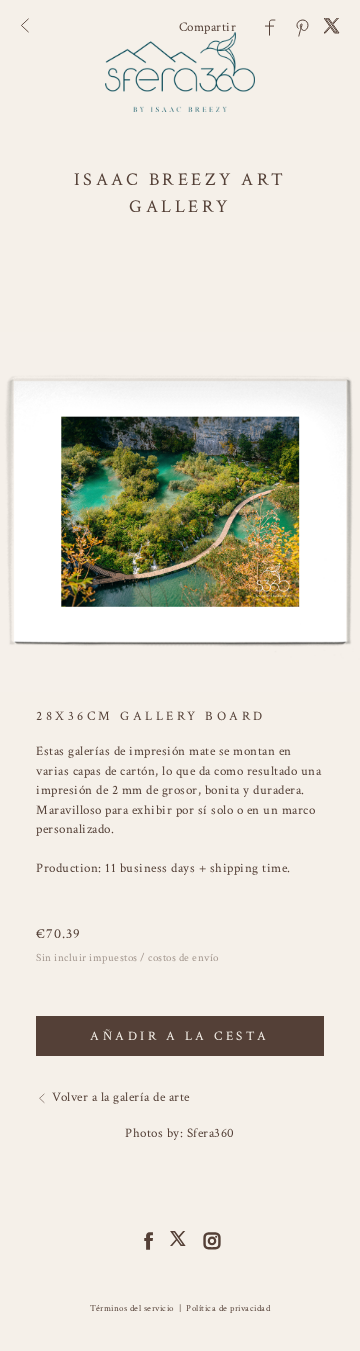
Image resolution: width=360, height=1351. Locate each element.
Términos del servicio (132, 1308)
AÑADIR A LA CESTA (180, 1036)
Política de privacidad (228, 1308)
